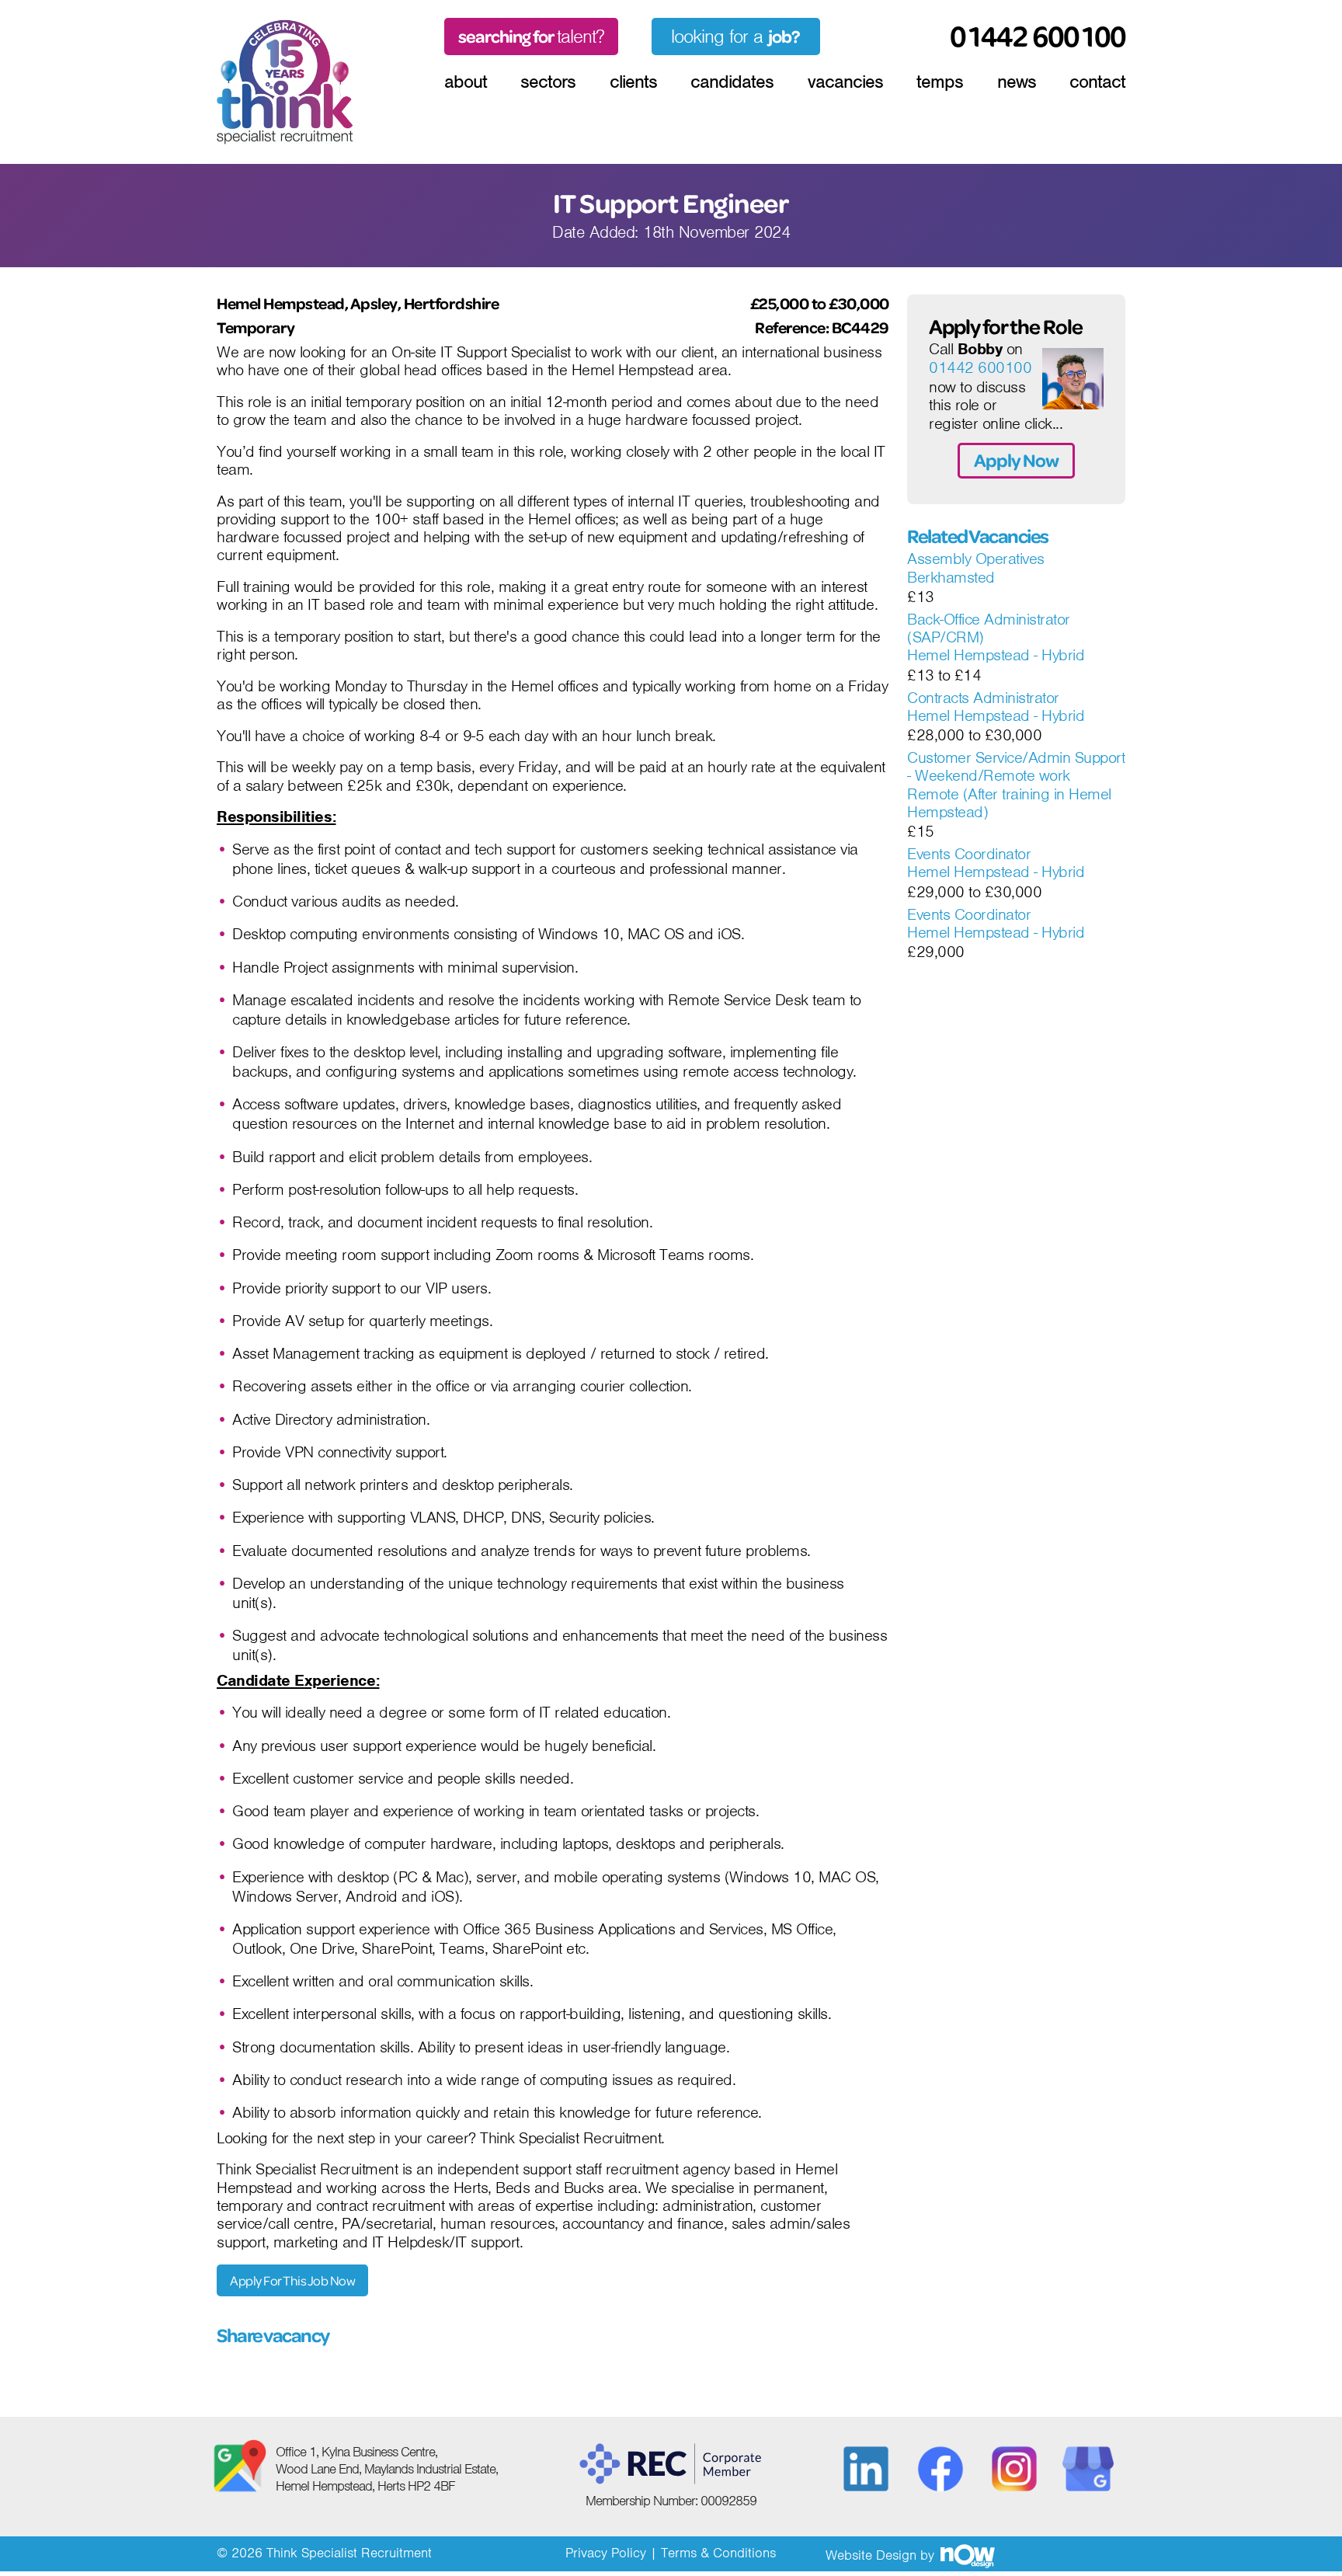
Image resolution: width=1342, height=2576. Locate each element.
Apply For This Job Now (292, 2280)
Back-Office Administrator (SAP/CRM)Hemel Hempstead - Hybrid (996, 638)
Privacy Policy (606, 2553)
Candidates (732, 82)
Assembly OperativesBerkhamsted (976, 568)
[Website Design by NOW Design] (967, 2555)
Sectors (548, 82)
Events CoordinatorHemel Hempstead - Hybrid (996, 863)
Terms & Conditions (718, 2553)
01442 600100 (980, 368)
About (466, 82)
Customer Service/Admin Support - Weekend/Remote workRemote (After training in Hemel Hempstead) (1016, 785)
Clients (633, 82)
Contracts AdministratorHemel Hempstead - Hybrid (996, 707)
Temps (940, 82)
